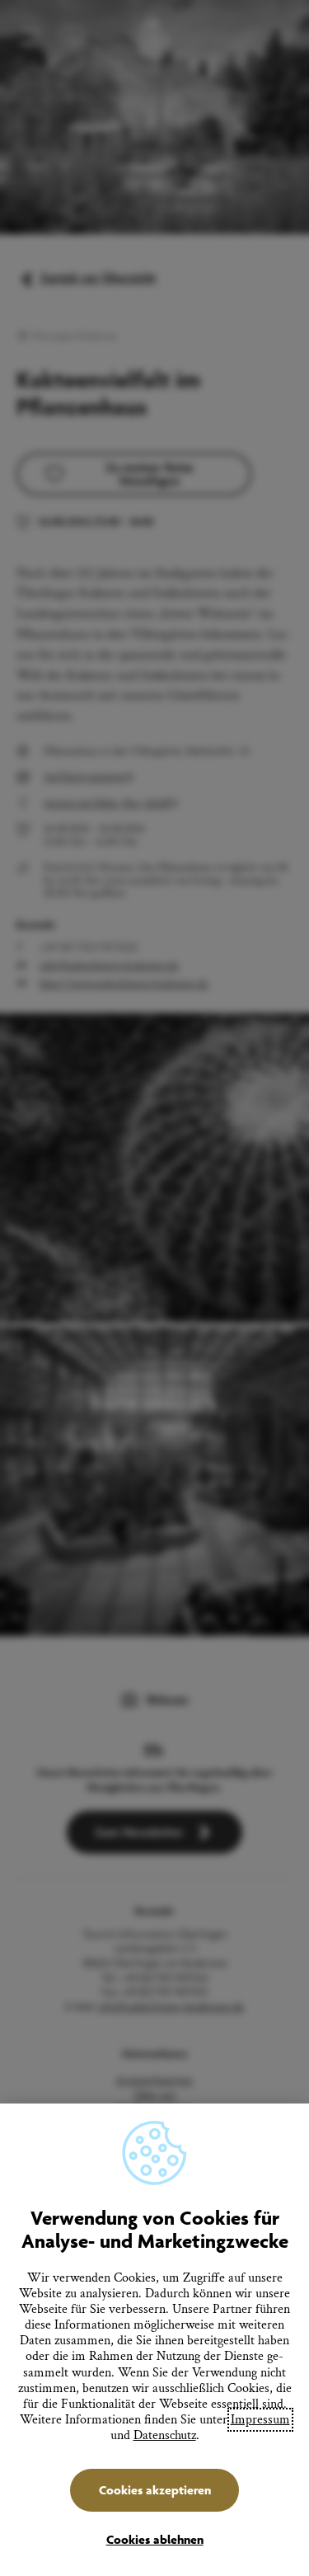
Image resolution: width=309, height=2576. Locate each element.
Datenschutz (165, 2435)
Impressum (260, 2420)
